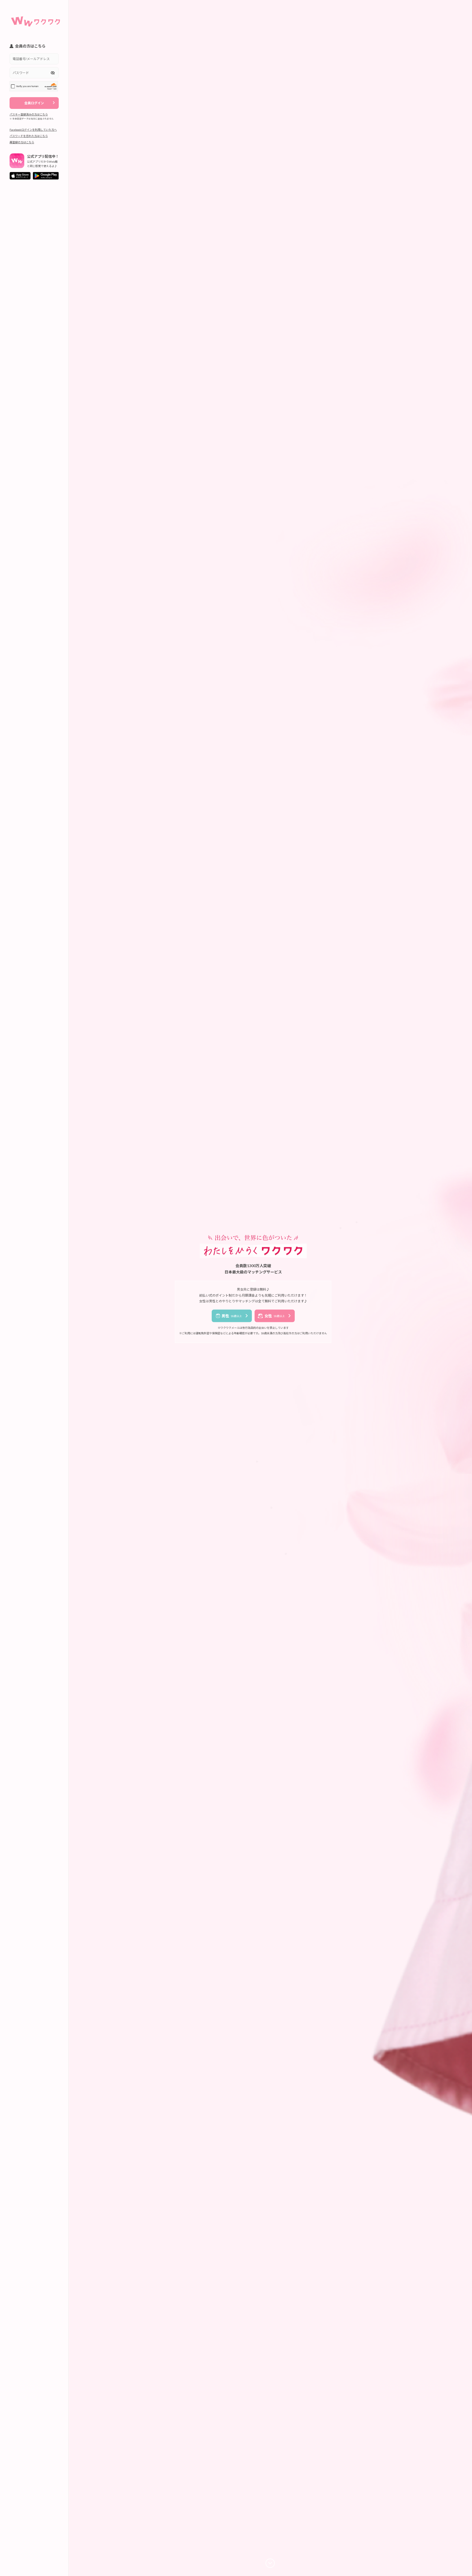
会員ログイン (34, 103)
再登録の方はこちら (22, 142)
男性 (232, 1316)
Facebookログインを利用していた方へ (33, 130)
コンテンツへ (270, 2563)
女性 (275, 1316)
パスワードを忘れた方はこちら (29, 136)
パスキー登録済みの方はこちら (29, 114)
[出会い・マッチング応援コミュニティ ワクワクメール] (36, 19)
